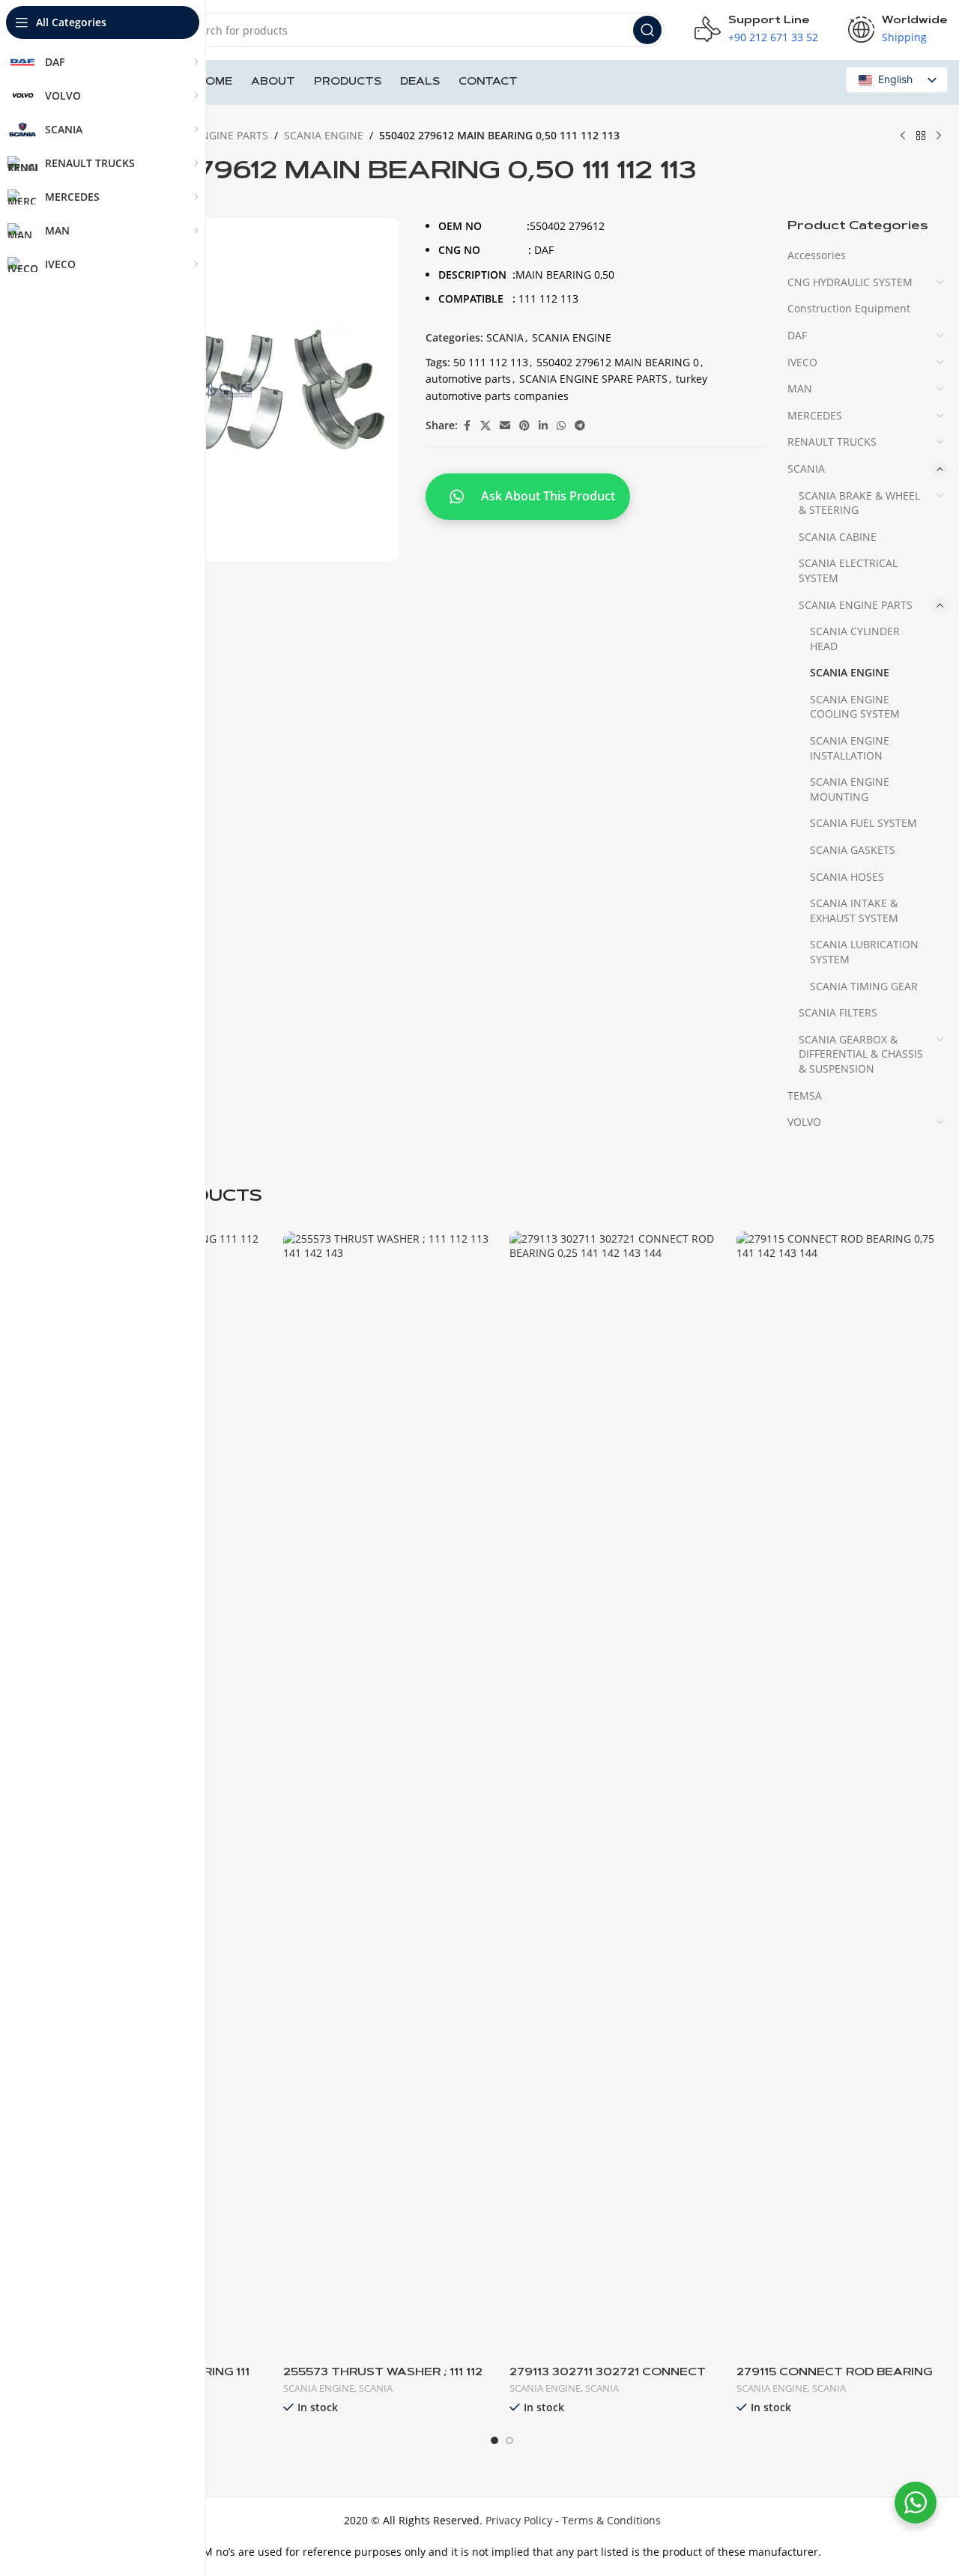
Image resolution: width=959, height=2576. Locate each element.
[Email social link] (505, 426)
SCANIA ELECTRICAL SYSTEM (848, 570)
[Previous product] (903, 136)
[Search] (647, 30)
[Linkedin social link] (543, 426)
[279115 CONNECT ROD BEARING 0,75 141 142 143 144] (842, 1793)
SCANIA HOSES (847, 877)
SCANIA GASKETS (853, 850)
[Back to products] (921, 136)
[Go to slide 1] (494, 2440)
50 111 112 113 (491, 362)
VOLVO (804, 1122)
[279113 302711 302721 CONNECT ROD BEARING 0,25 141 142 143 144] (615, 1793)
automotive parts (468, 379)
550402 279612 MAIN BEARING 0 (618, 362)
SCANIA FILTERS (838, 1012)
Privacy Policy (519, 2520)
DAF (797, 335)
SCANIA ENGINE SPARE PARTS (593, 379)
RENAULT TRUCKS (832, 442)
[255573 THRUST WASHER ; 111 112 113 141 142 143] (389, 1793)
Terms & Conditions (611, 2520)
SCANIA (505, 337)
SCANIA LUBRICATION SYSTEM (864, 952)
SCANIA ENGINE (324, 135)
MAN (800, 388)
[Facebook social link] (467, 426)
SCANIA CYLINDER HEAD (855, 639)
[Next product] (939, 136)
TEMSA (805, 1095)
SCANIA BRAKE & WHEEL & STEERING (859, 503)
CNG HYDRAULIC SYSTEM (850, 282)
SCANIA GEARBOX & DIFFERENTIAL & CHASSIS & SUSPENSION (861, 1054)
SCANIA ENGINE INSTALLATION (850, 748)
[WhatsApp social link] (561, 426)
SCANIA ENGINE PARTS (211, 135)
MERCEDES (815, 415)
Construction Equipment (849, 308)
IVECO (802, 362)
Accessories (817, 255)
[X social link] (485, 426)
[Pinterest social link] (524, 426)
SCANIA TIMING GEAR (864, 986)
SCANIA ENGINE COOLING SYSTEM (855, 707)
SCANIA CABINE (838, 537)
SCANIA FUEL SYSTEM (863, 823)
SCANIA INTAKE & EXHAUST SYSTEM (854, 910)
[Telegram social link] (580, 426)
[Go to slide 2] (509, 2440)
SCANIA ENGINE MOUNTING (850, 789)
